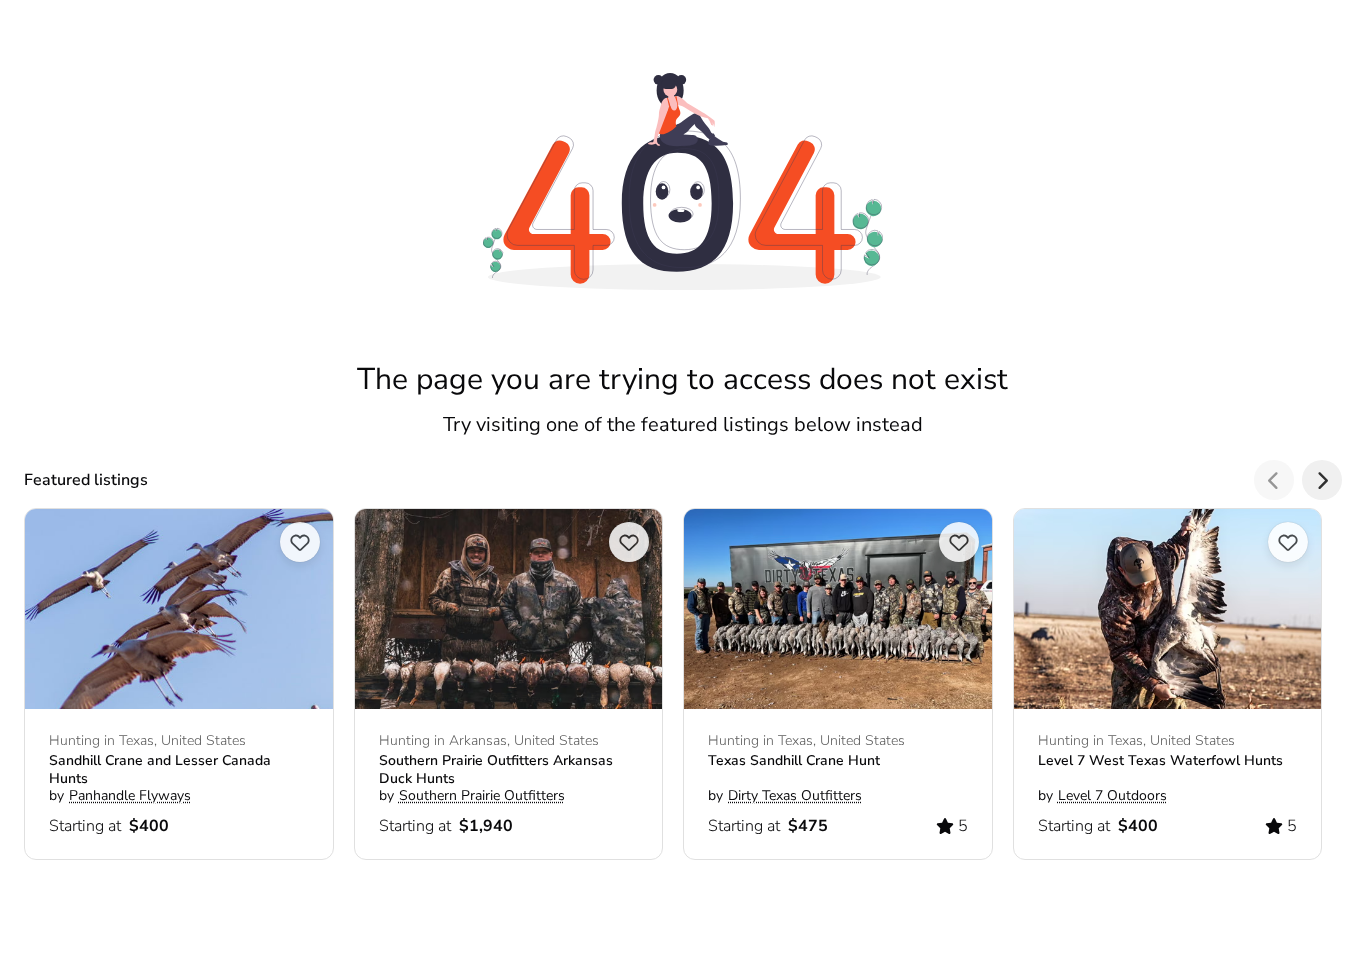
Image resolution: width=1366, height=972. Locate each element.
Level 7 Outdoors (1112, 796)
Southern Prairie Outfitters (482, 796)
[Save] (300, 542)
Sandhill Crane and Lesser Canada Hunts (160, 769)
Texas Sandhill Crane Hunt (794, 760)
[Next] (1322, 480)
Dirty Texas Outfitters (795, 796)
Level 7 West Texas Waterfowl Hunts (1160, 760)
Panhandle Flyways (130, 796)
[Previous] (1274, 480)
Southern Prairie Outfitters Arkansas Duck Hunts (496, 769)
